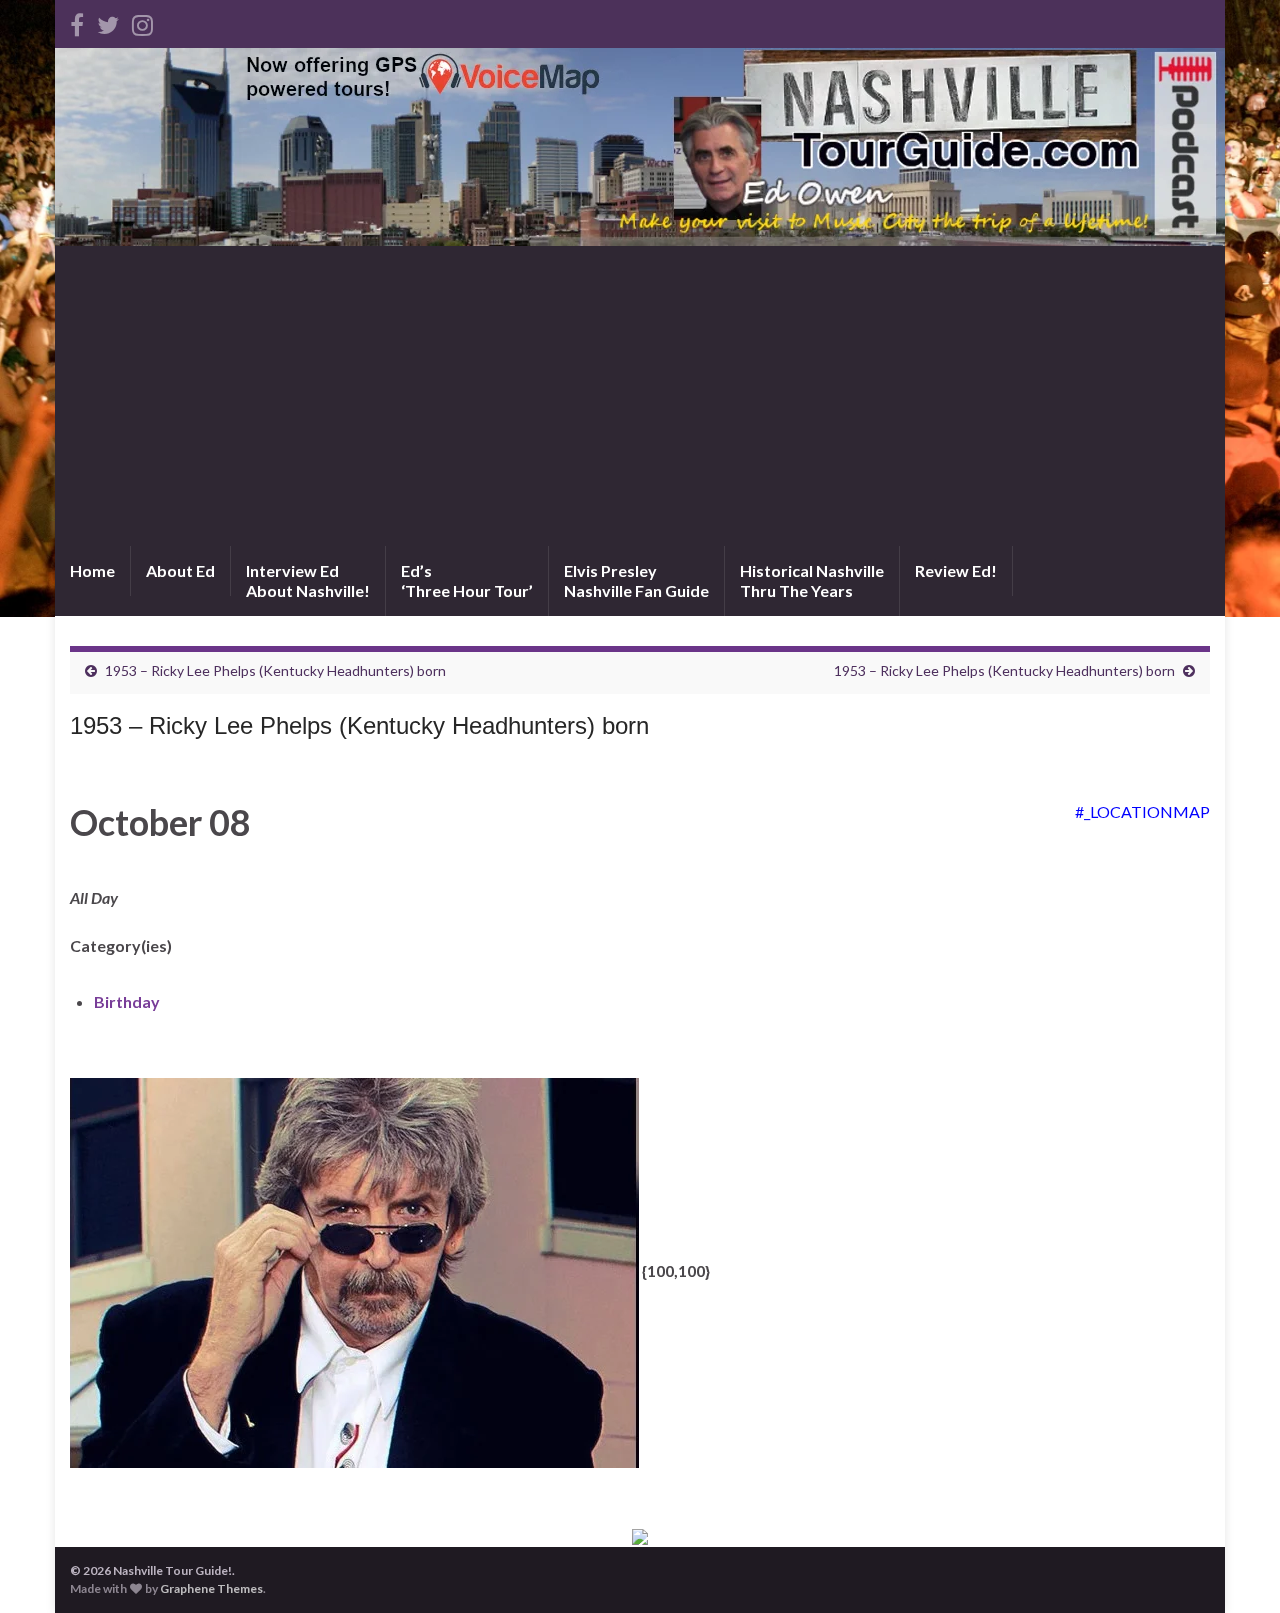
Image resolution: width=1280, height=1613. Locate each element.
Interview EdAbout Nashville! (308, 580)
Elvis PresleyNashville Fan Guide (636, 580)
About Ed (180, 570)
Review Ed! (956, 570)
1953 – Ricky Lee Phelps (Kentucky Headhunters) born (275, 670)
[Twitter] (108, 21)
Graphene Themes (211, 1588)
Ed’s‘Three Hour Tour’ (467, 580)
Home (92, 570)
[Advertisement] (640, 396)
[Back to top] (1235, 1568)
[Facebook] (77, 21)
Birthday (127, 1001)
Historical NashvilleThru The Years (812, 580)
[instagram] (142, 21)
